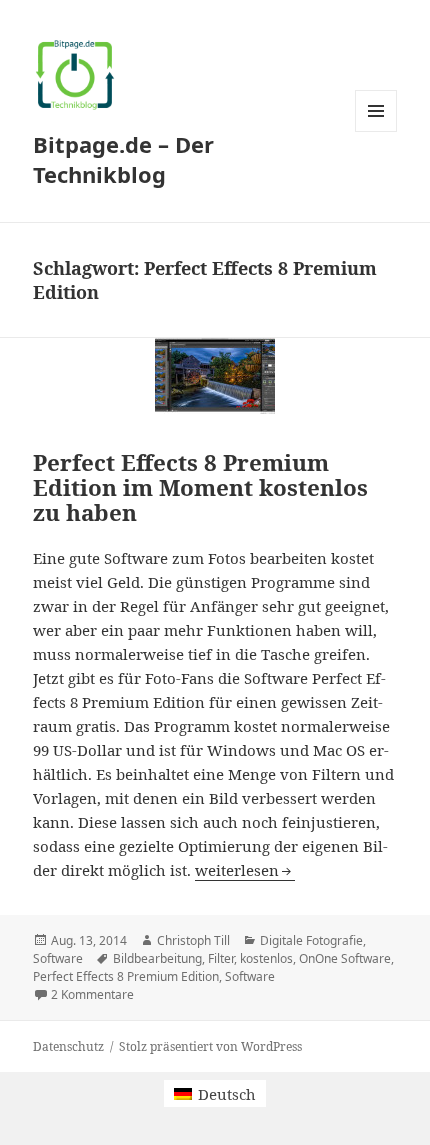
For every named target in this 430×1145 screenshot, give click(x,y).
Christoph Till (193, 940)
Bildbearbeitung (157, 958)
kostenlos (266, 958)
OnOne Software (345, 958)
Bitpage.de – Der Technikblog (123, 159)
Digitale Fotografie (311, 940)
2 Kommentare (92, 994)
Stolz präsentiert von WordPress (210, 1046)
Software (58, 958)
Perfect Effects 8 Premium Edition (126, 976)
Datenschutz (68, 1046)
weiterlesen (245, 870)
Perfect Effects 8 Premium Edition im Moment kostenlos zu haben (200, 487)
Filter (221, 958)
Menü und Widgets (376, 131)
